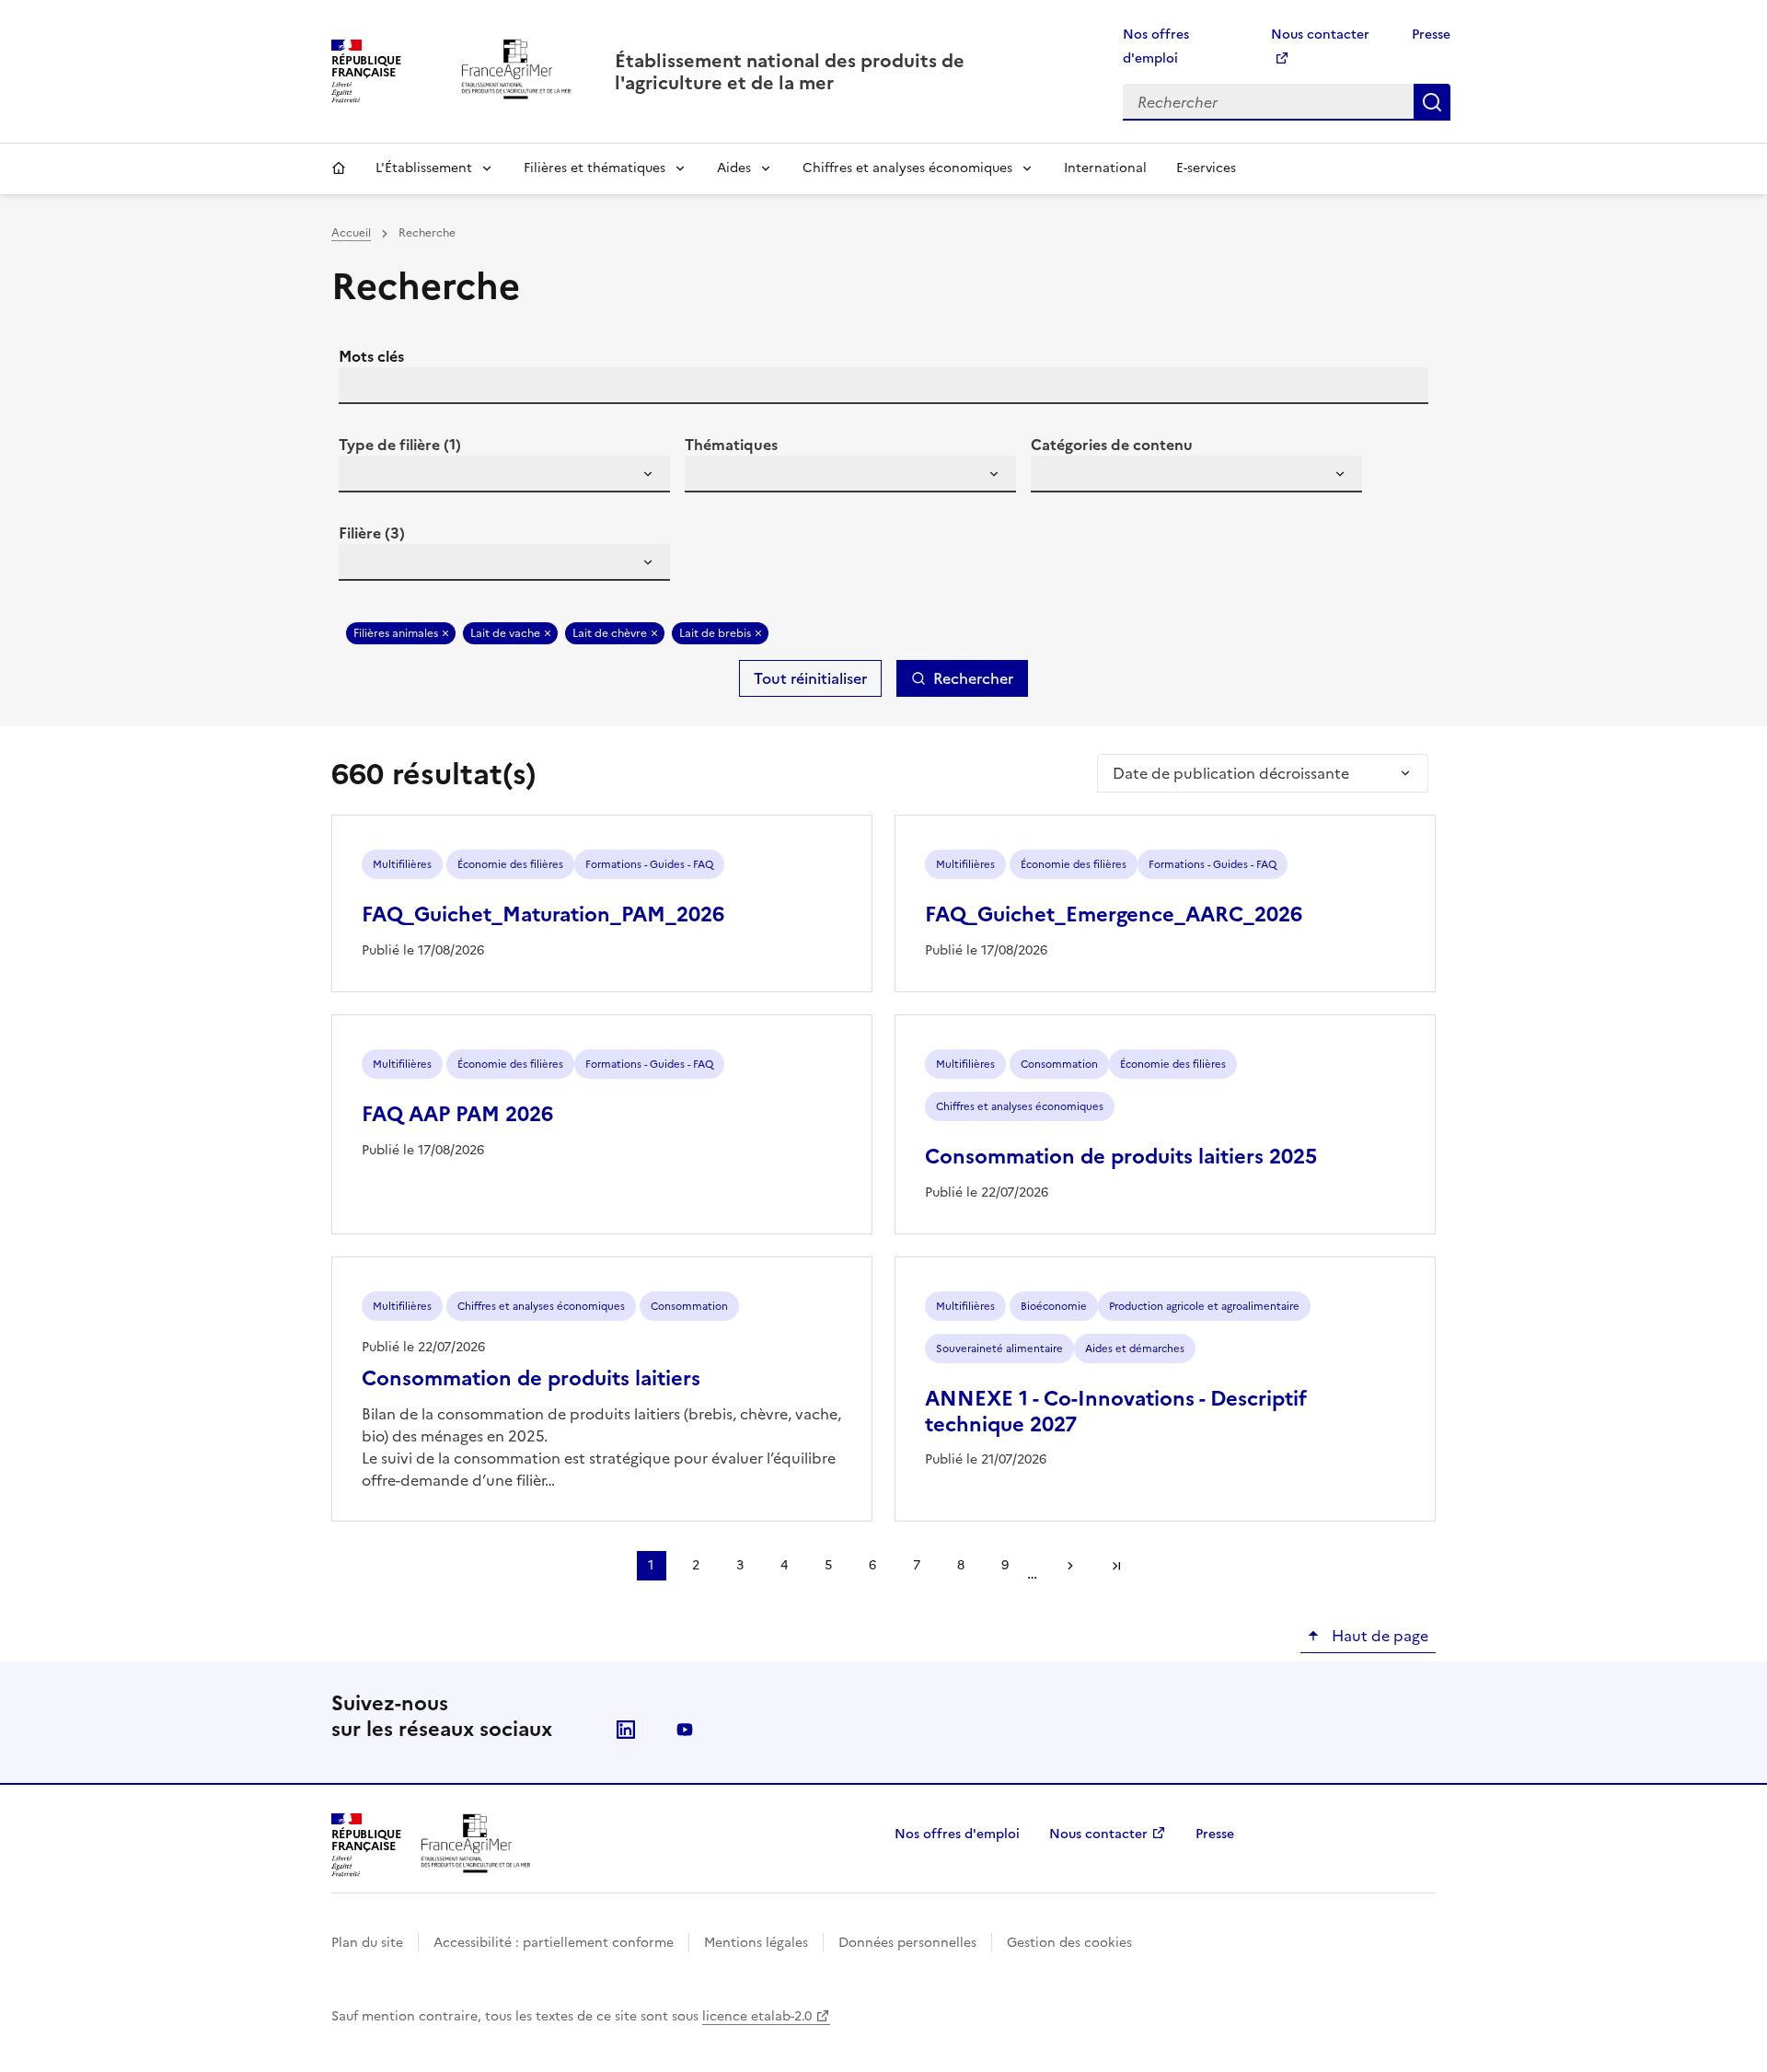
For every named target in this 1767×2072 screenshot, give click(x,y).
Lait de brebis (715, 633)
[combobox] (504, 474)
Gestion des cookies (1069, 1943)
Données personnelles (907, 1943)
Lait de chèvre (610, 633)
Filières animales (396, 633)
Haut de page (1378, 1636)
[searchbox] (364, 477)
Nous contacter (1098, 1834)
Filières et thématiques (595, 168)
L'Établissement (424, 168)
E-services (1206, 168)
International (1105, 168)
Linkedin (626, 1730)
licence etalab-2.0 (757, 2016)
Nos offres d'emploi (957, 1834)
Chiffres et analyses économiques (907, 168)
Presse (1431, 35)
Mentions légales (756, 1943)
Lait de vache (505, 633)
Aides (734, 168)
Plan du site (367, 1943)
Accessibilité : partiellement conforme (554, 1943)
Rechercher (1432, 102)
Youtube (685, 1730)
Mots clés (371, 356)
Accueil (339, 168)
